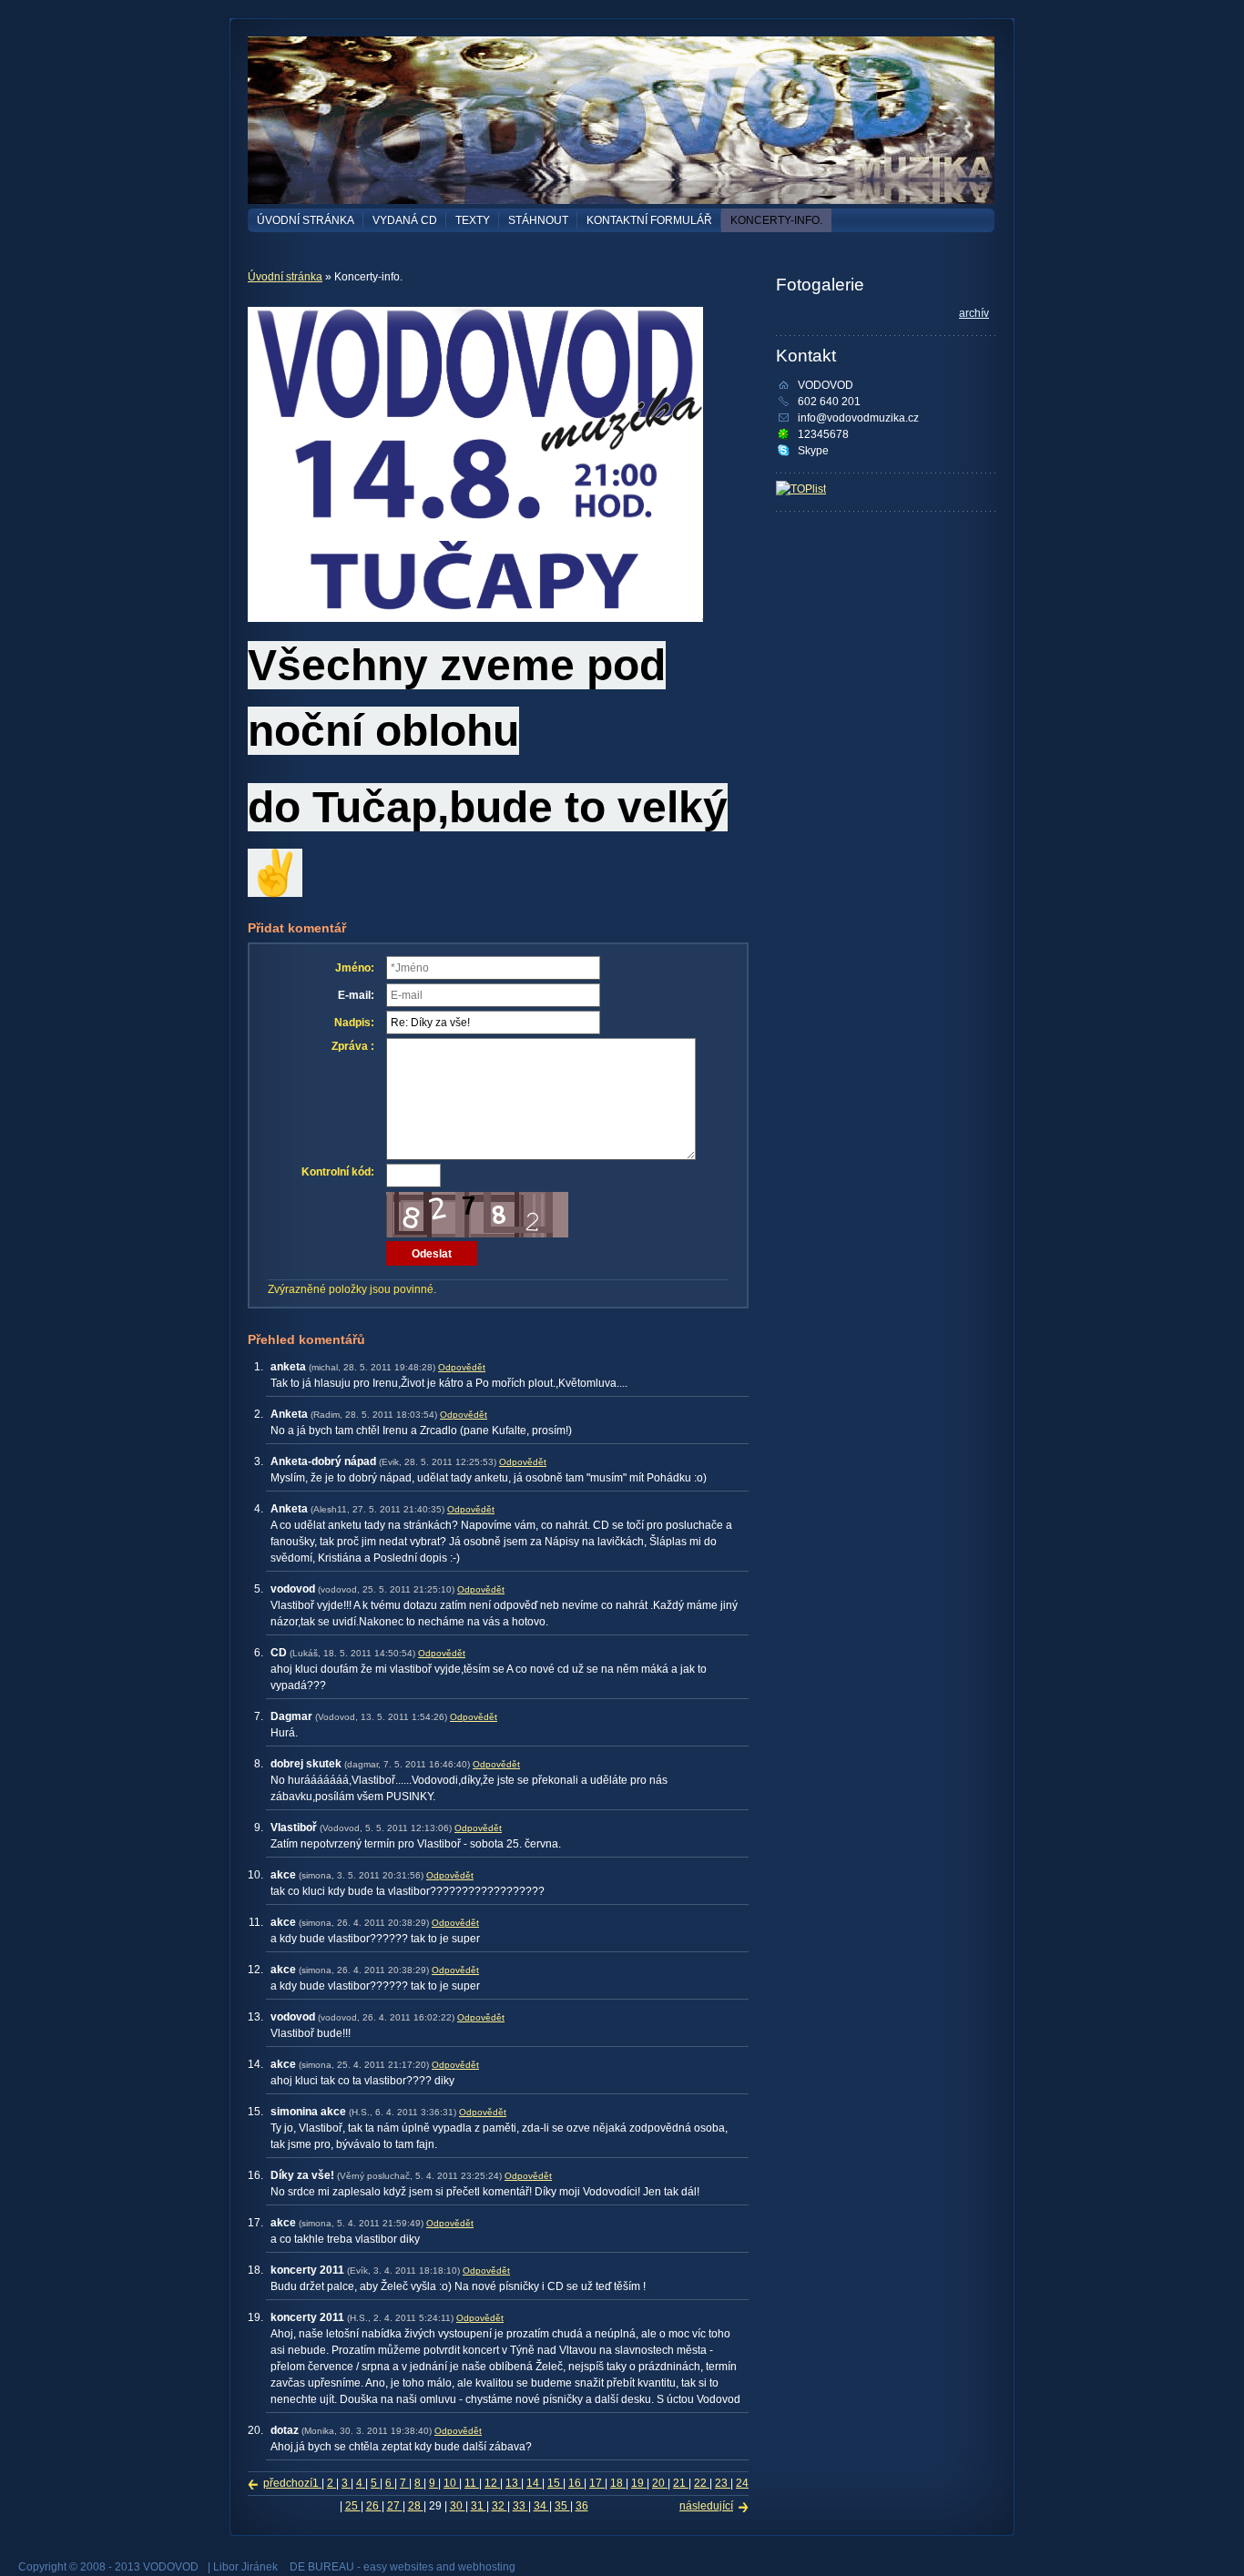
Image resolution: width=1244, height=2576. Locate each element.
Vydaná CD (405, 220)
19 (639, 2483)
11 (472, 2483)
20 (660, 2483)
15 (555, 2483)
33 (520, 2506)
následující (706, 2506)
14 (534, 2483)
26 (374, 2506)
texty (473, 220)
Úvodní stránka (306, 220)
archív (974, 313)
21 (681, 2483)
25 (353, 2506)
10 (451, 2483)
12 (492, 2483)
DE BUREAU (322, 2567)
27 (395, 2506)
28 (416, 2506)
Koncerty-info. (776, 220)
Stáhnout (538, 220)
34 (541, 2506)
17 (597, 2483)
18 (618, 2483)
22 (702, 2483)
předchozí (288, 2483)
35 (562, 2506)
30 (458, 2506)
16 (576, 2483)
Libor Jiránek (245, 2567)
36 (582, 2506)
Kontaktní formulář (649, 220)
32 (500, 2506)
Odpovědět (462, 1367)
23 (723, 2483)
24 (742, 2483)
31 (479, 2506)
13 (513, 2483)
